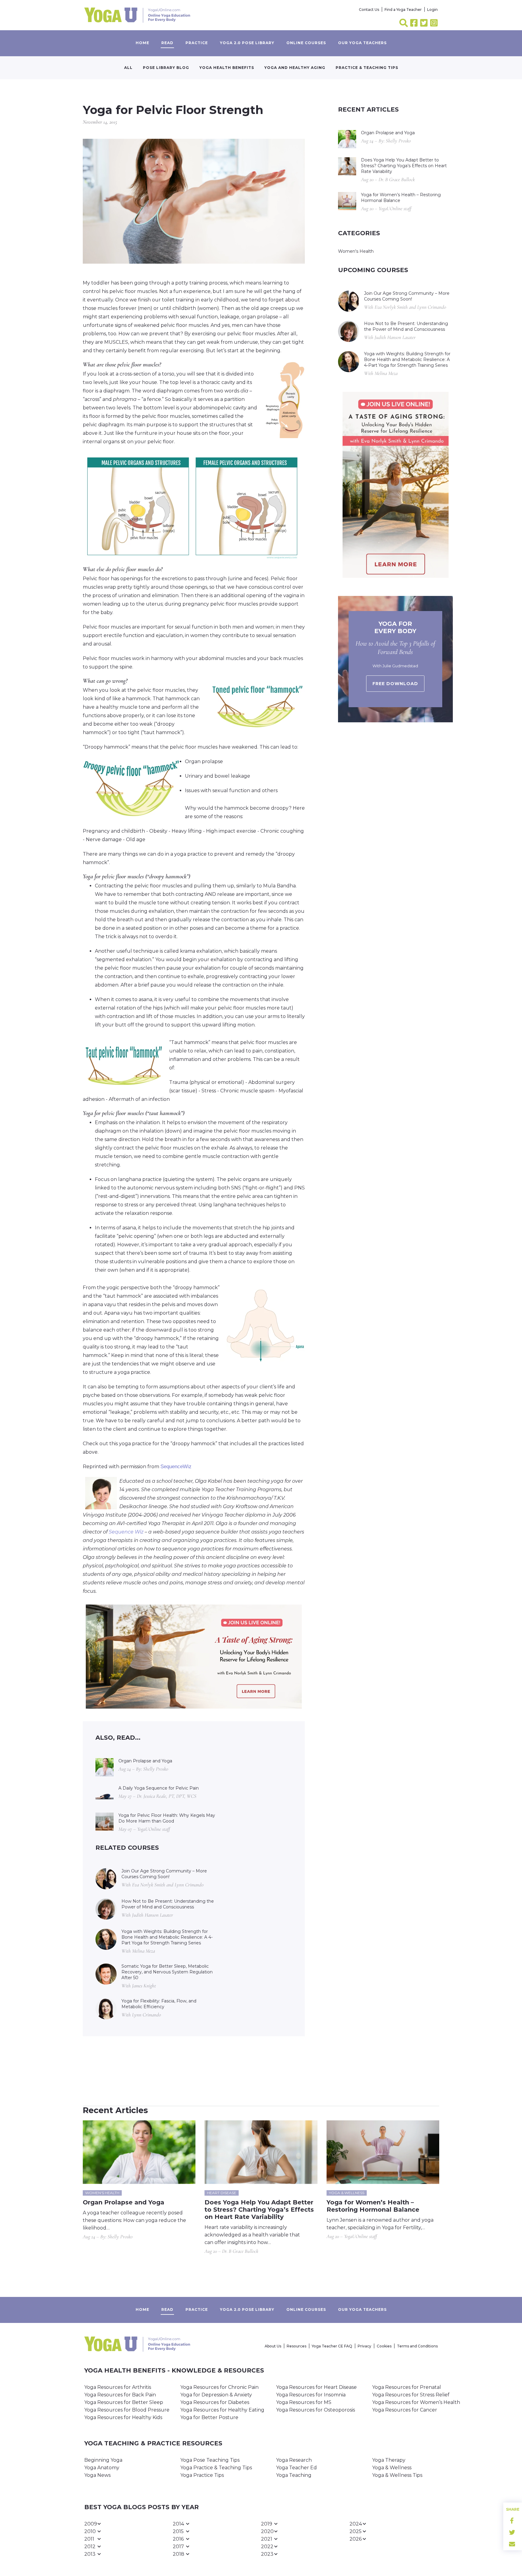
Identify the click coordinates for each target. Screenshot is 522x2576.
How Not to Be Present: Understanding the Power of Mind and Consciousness (168, 1904)
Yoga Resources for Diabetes (215, 2402)
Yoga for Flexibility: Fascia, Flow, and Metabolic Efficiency (159, 2004)
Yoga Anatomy (102, 2468)
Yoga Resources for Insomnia (311, 2395)
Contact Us (369, 10)
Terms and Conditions (417, 2346)
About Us (273, 2346)
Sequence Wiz (126, 1532)
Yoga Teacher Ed (296, 2468)
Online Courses (306, 43)
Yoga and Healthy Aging (295, 68)
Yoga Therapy (389, 2460)
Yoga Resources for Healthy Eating (222, 2410)
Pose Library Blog (166, 68)
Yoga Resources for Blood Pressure (127, 2410)
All (128, 68)
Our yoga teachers (362, 43)
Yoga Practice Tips (202, 2475)
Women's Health (356, 251)
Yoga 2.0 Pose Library (247, 43)
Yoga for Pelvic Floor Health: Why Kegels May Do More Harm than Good (167, 1818)
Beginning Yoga (103, 2460)
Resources (296, 2346)
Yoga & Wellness (392, 2468)
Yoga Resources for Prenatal (407, 2387)
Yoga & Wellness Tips (397, 2475)
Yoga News (97, 2475)
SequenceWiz (176, 1467)
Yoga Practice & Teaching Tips (216, 2468)
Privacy (364, 2346)
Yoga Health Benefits (227, 68)
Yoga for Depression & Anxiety (216, 2395)
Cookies (384, 2346)
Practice (197, 43)
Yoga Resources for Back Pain (120, 2395)
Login (432, 10)
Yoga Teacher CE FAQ (332, 2346)
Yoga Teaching (294, 2475)
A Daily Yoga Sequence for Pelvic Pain (159, 1788)
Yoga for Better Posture (209, 2417)
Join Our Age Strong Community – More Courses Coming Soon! (164, 1874)
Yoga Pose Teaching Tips (210, 2460)
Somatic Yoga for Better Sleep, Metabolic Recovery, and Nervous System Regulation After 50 (167, 1972)
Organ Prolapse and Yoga (145, 1761)
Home (142, 43)
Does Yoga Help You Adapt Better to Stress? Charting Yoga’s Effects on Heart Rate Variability (404, 166)
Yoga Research (294, 2460)
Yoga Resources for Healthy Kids (123, 2417)
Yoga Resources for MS (304, 2402)
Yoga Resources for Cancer (405, 2410)
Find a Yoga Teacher (403, 10)
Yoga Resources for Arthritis (118, 2387)
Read (167, 43)
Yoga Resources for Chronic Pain (219, 2387)
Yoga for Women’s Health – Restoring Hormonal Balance (401, 198)
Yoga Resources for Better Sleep (124, 2402)
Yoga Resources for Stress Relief (411, 2395)
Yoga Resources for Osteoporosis (316, 2410)
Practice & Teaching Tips (367, 68)
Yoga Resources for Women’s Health (416, 2402)
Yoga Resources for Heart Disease (316, 2387)
